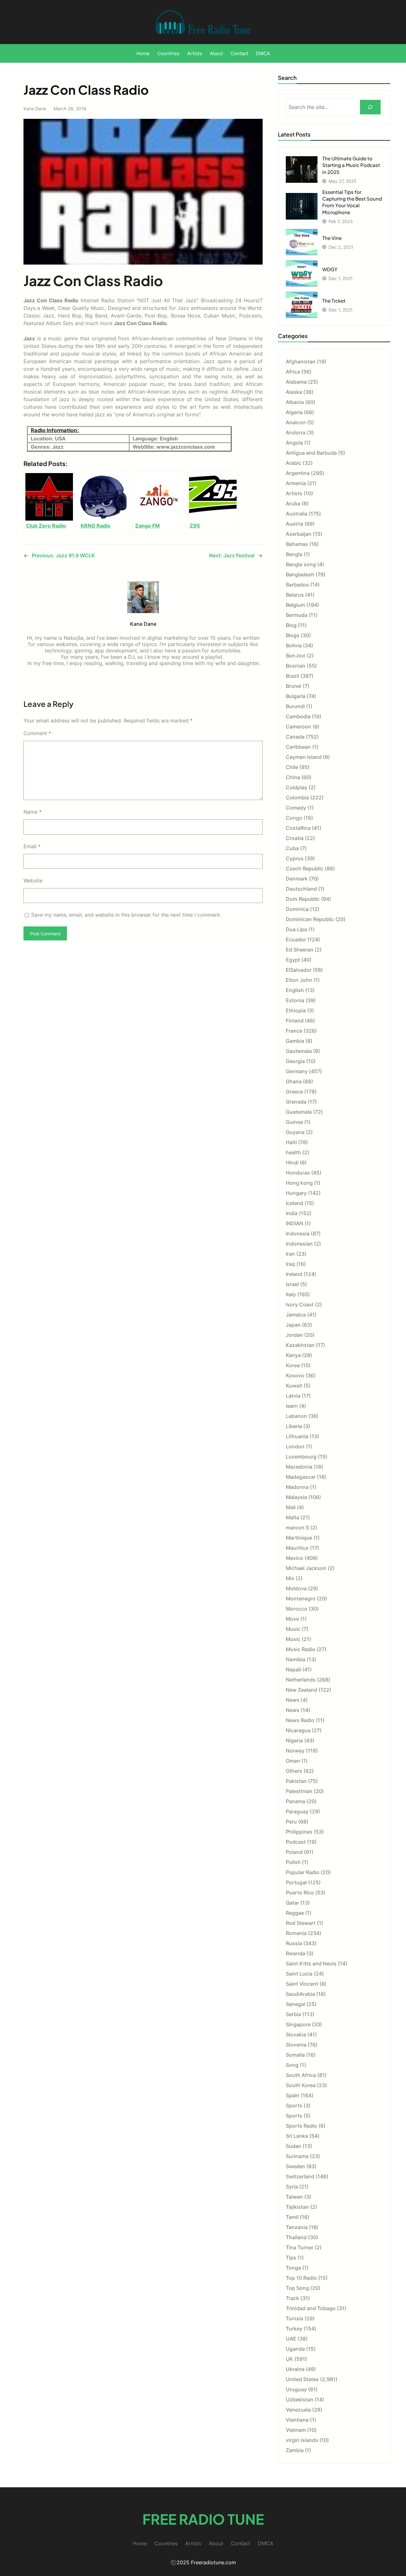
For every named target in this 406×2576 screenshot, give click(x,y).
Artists (294, 493)
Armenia (296, 483)
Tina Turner (300, 2247)
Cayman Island (304, 757)
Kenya (293, 1355)
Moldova (296, 1588)
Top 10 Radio (301, 2278)
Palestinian (299, 1791)
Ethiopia (296, 1010)
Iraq (290, 1264)
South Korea (301, 2085)
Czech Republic (305, 868)
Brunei (294, 686)
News (293, 1700)
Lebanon (296, 1416)
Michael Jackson (306, 1568)
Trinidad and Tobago (311, 2308)
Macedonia (299, 1467)
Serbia (293, 2014)
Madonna (297, 1487)
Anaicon (296, 422)
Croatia (295, 838)
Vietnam (296, 2430)
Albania (295, 402)
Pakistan (296, 1781)
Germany (297, 1071)
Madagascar (301, 1477)
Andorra (296, 433)
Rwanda (295, 1953)
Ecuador (296, 939)
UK (289, 2359)
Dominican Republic (310, 919)
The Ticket (334, 301)
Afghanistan (301, 362)
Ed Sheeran (300, 950)
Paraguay (297, 1811)
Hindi (292, 1163)
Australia (297, 514)
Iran (290, 1254)
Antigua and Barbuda (311, 453)
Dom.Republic (303, 899)
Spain (293, 2095)
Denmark (297, 879)
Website (33, 881)
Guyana (295, 1132)
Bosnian (296, 666)
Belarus (295, 595)
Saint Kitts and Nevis (311, 1964)
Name (33, 812)
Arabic (294, 463)
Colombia (297, 798)
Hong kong (299, 1183)
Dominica (297, 909)
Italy (291, 1294)
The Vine (332, 238)
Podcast (296, 1842)
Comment (37, 733)
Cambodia (298, 716)
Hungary (296, 1193)
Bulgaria (296, 696)
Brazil (292, 676)
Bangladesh (300, 574)
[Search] (370, 107)
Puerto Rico (300, 1893)
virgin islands (302, 2440)
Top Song (297, 2288)
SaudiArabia (300, 1994)
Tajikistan (297, 2207)
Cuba (292, 848)
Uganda (295, 2349)
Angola (294, 443)
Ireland (294, 1274)
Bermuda (297, 615)
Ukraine (295, 2369)
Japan (293, 1325)
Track (292, 2298)
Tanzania (297, 2227)
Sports (294, 2105)
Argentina (298, 473)
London (295, 1446)
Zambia (295, 2450)
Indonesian (299, 1244)
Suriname (297, 2156)
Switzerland (300, 2176)
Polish (293, 1862)
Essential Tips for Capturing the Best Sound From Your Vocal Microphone (352, 202)
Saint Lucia (299, 1974)
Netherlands (301, 1680)
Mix (290, 1578)
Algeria (294, 412)
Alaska (294, 392)
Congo (294, 818)
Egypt (293, 960)
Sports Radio (301, 2126)
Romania (296, 1933)
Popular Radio (303, 1872)
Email (32, 846)
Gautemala (299, 1051)
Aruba (293, 503)
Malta (292, 1517)
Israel (292, 1284)
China (293, 777)
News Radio (300, 1720)
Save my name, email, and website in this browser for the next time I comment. (126, 915)
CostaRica (298, 828)
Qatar (292, 1903)
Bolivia (294, 645)
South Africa (301, 2075)
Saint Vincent (302, 1984)
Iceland (295, 1203)
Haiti (291, 1142)
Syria (292, 2187)
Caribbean (298, 747)
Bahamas (297, 544)
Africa (293, 372)
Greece (294, 1092)
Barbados (297, 585)
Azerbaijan (299, 534)
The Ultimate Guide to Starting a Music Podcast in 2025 (351, 165)
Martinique (299, 1538)
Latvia (293, 1396)
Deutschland (301, 889)
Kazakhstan (300, 1345)
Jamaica (296, 1315)
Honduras (298, 1173)
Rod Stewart (301, 1923)
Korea (293, 1365)
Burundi (295, 706)
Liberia (294, 1426)
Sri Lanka (297, 2136)
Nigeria (294, 1740)
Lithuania (297, 1436)
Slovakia (296, 2035)
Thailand (296, 2237)
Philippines (299, 1832)
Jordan (294, 1335)
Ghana (294, 1081)
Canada (295, 737)
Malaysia (296, 1497)
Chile (292, 767)
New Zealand (301, 1690)
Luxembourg (301, 1457)
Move (292, 1619)
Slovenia (296, 2045)
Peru (291, 1822)
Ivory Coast (300, 1304)
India (292, 1213)
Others (294, 1771)
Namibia (296, 1659)
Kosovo (295, 1375)
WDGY (330, 269)
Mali (291, 1507)
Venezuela (298, 2410)
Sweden (295, 2166)
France (294, 1031)
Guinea (294, 1122)
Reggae (295, 1913)
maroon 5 (297, 1528)
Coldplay (297, 787)
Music (293, 1629)
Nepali (293, 1669)
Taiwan (294, 2197)
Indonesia (298, 1234)
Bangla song (301, 564)
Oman (293, 1761)
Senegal (295, 2004)
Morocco (297, 1609)
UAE (291, 2339)
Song (292, 2065)
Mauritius (297, 1548)
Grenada (296, 1102)
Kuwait (294, 1386)
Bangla (294, 554)
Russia (294, 1943)
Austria (295, 524)
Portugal (296, 1882)
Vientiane (297, 2420)
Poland (294, 1852)
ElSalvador (299, 970)
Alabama (296, 382)
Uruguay (296, 2389)
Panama (295, 1801)
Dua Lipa (296, 929)
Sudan (294, 2146)
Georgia (295, 1061)
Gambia (295, 1041)
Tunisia (295, 2318)
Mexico (295, 1558)
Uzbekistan (300, 2400)
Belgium (295, 605)
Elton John (299, 980)
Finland (295, 1021)
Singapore (298, 2024)
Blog (291, 625)
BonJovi (296, 656)
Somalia (295, 2055)
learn (292, 1406)
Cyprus (295, 858)
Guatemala (299, 1112)
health (293, 1152)
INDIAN (295, 1223)
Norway (295, 1751)
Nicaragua (298, 1730)
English (295, 990)
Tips (291, 2258)
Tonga (293, 2268)
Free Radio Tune (203, 2519)
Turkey (294, 2329)
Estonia (295, 1000)
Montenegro (301, 1599)
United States (302, 2379)
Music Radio (301, 1649)
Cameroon (298, 727)
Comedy (296, 808)
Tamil (292, 2217)
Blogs (293, 635)
